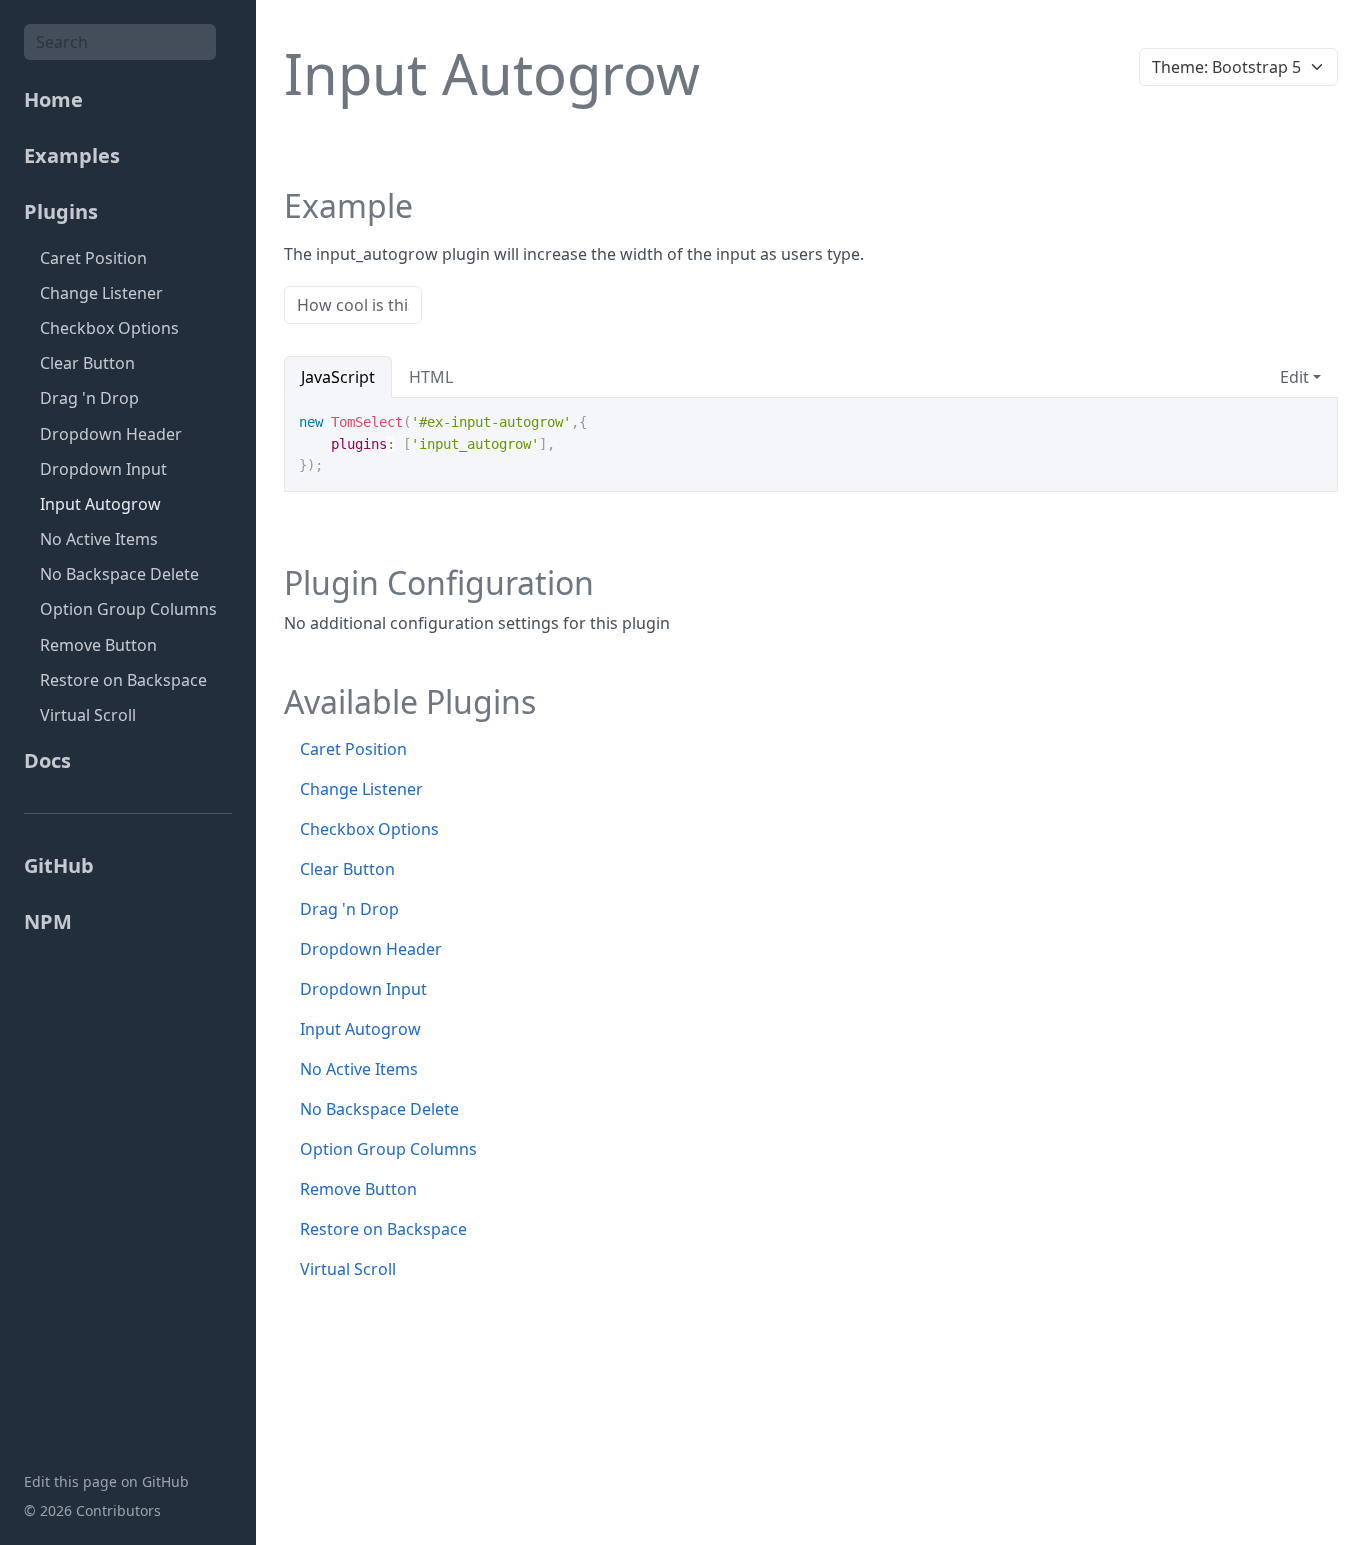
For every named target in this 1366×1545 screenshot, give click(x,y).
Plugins (61, 211)
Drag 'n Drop (89, 398)
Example (348, 206)
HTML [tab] (431, 377)
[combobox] (120, 42)
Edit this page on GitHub (106, 1481)
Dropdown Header (111, 434)
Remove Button (98, 645)
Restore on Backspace (123, 680)
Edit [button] (1294, 377)
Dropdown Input (103, 469)
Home (53, 99)
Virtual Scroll (88, 715)
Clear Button (87, 363)
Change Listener (101, 293)
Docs (47, 760)
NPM (48, 921)
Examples (72, 155)
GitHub (59, 865)
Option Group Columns (128, 609)
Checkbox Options (109, 328)
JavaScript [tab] (338, 377)
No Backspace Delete (119, 574)
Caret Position (93, 258)
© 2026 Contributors (92, 1510)
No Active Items (99, 539)
